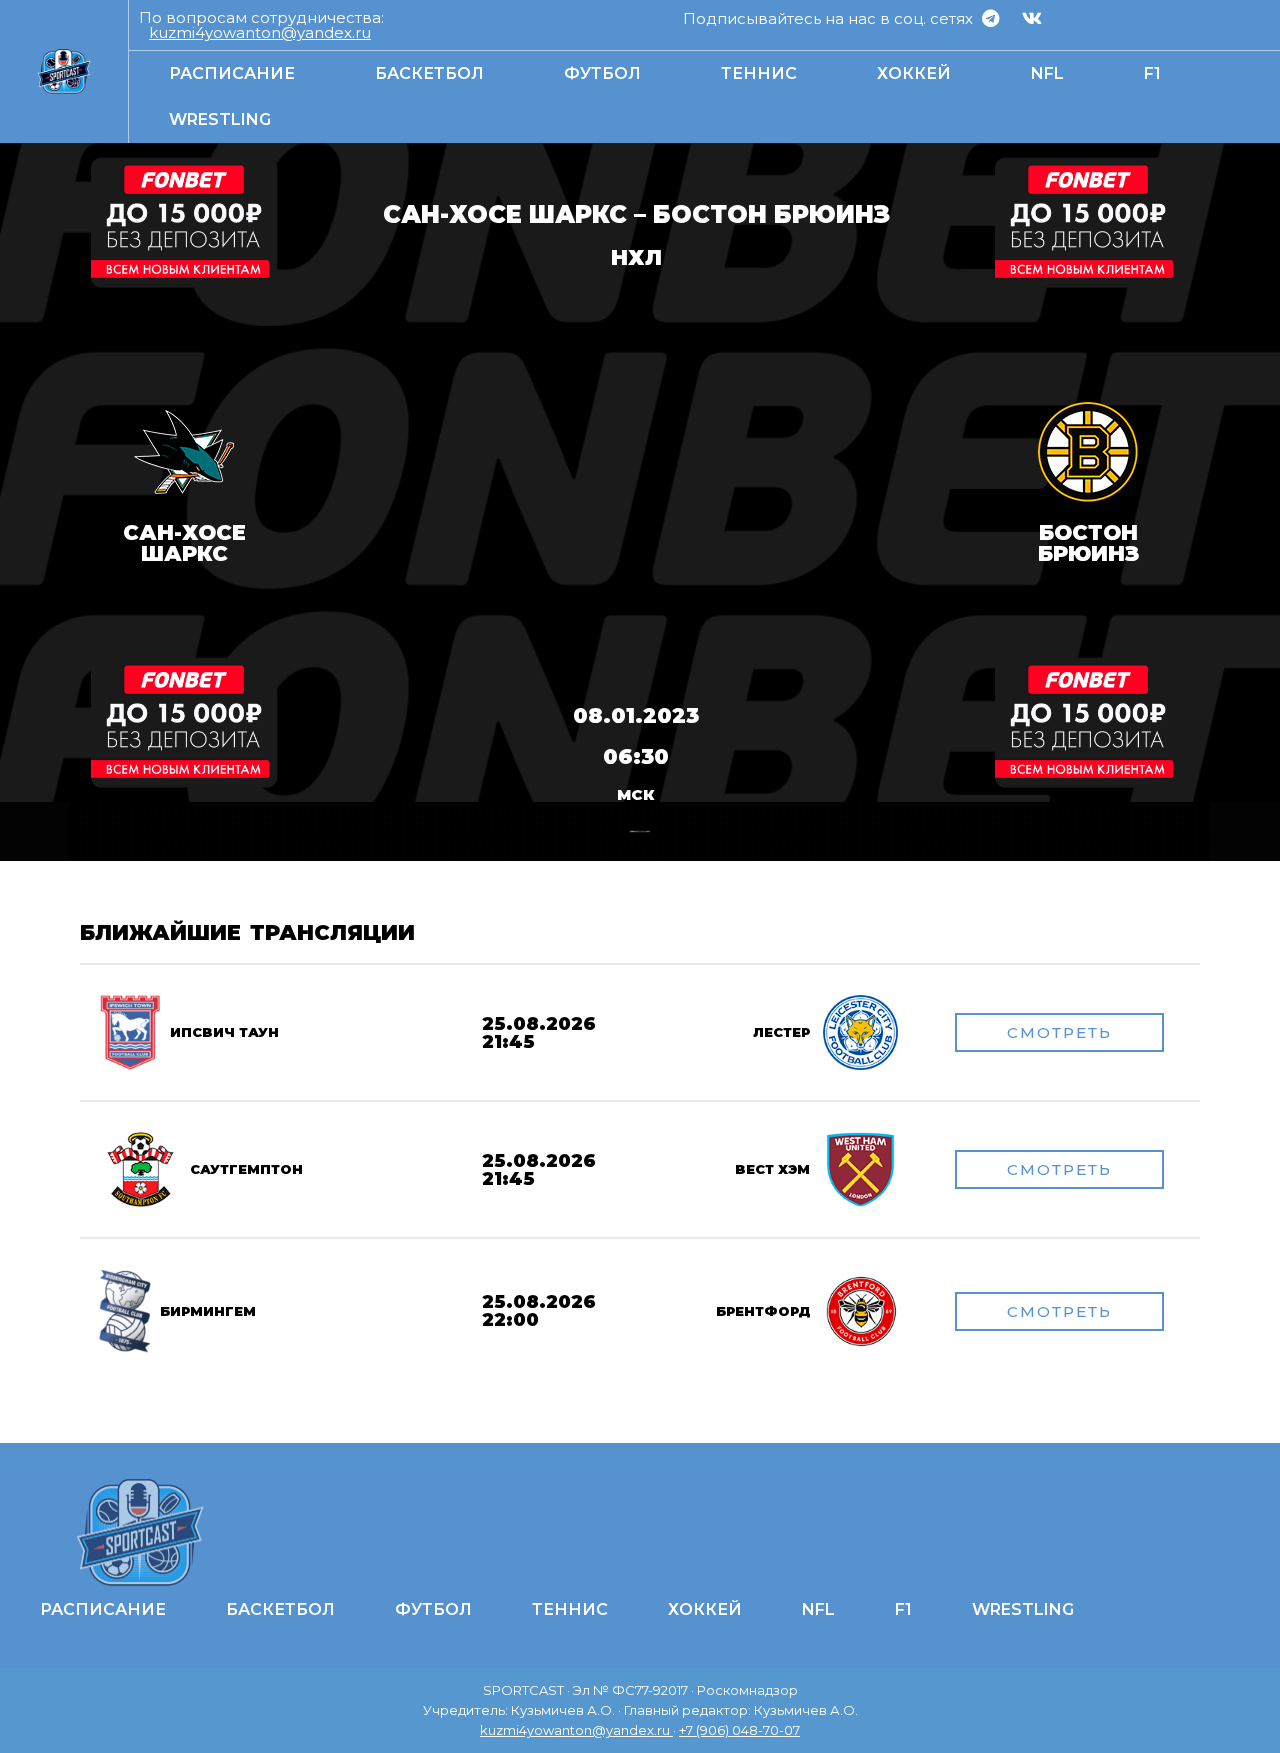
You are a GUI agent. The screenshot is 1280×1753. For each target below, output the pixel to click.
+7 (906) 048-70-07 (739, 1730)
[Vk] (1032, 18)
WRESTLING (220, 119)
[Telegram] (991, 18)
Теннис (759, 73)
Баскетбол (429, 73)
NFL (1047, 73)
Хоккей (914, 73)
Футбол (602, 73)
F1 (1152, 73)
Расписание (232, 73)
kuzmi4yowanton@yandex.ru (260, 32)
